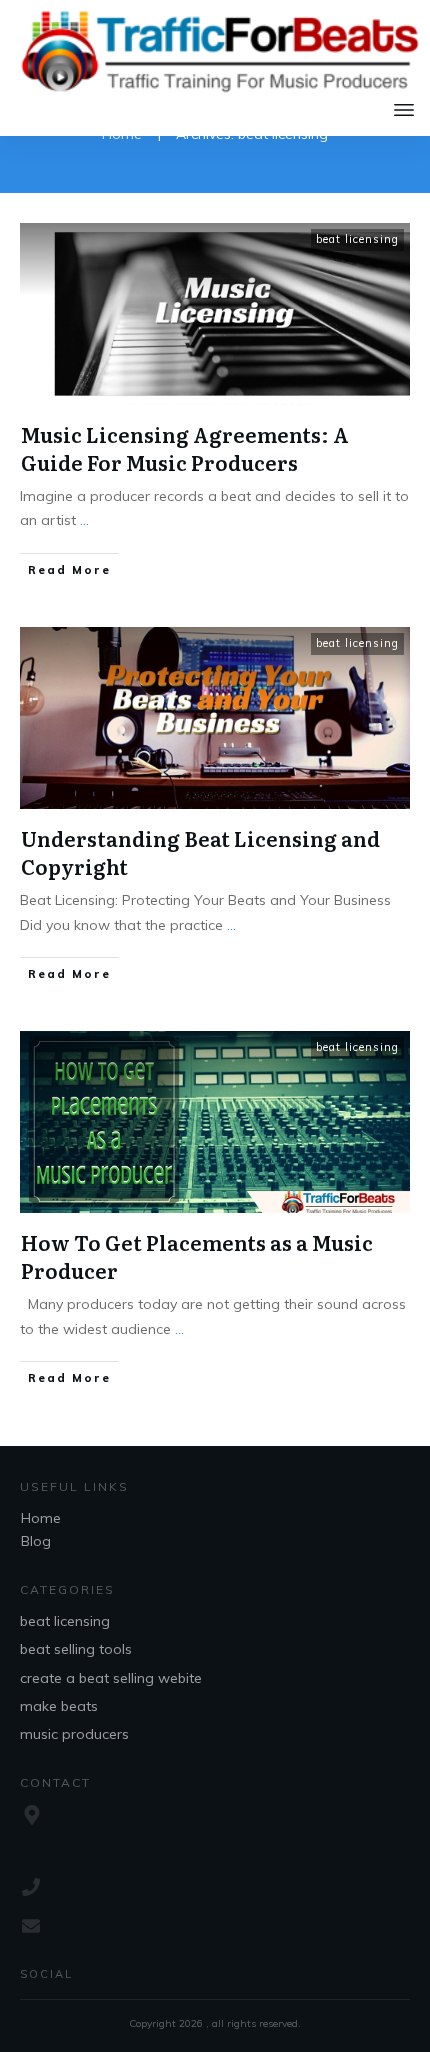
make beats (59, 1706)
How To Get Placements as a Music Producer (197, 1256)
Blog (36, 1541)
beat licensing (357, 239)
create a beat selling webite (111, 1678)
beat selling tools (76, 1649)
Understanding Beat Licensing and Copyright (200, 852)
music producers (74, 1734)
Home (41, 1518)
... (84, 520)
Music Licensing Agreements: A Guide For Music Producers (185, 448)
